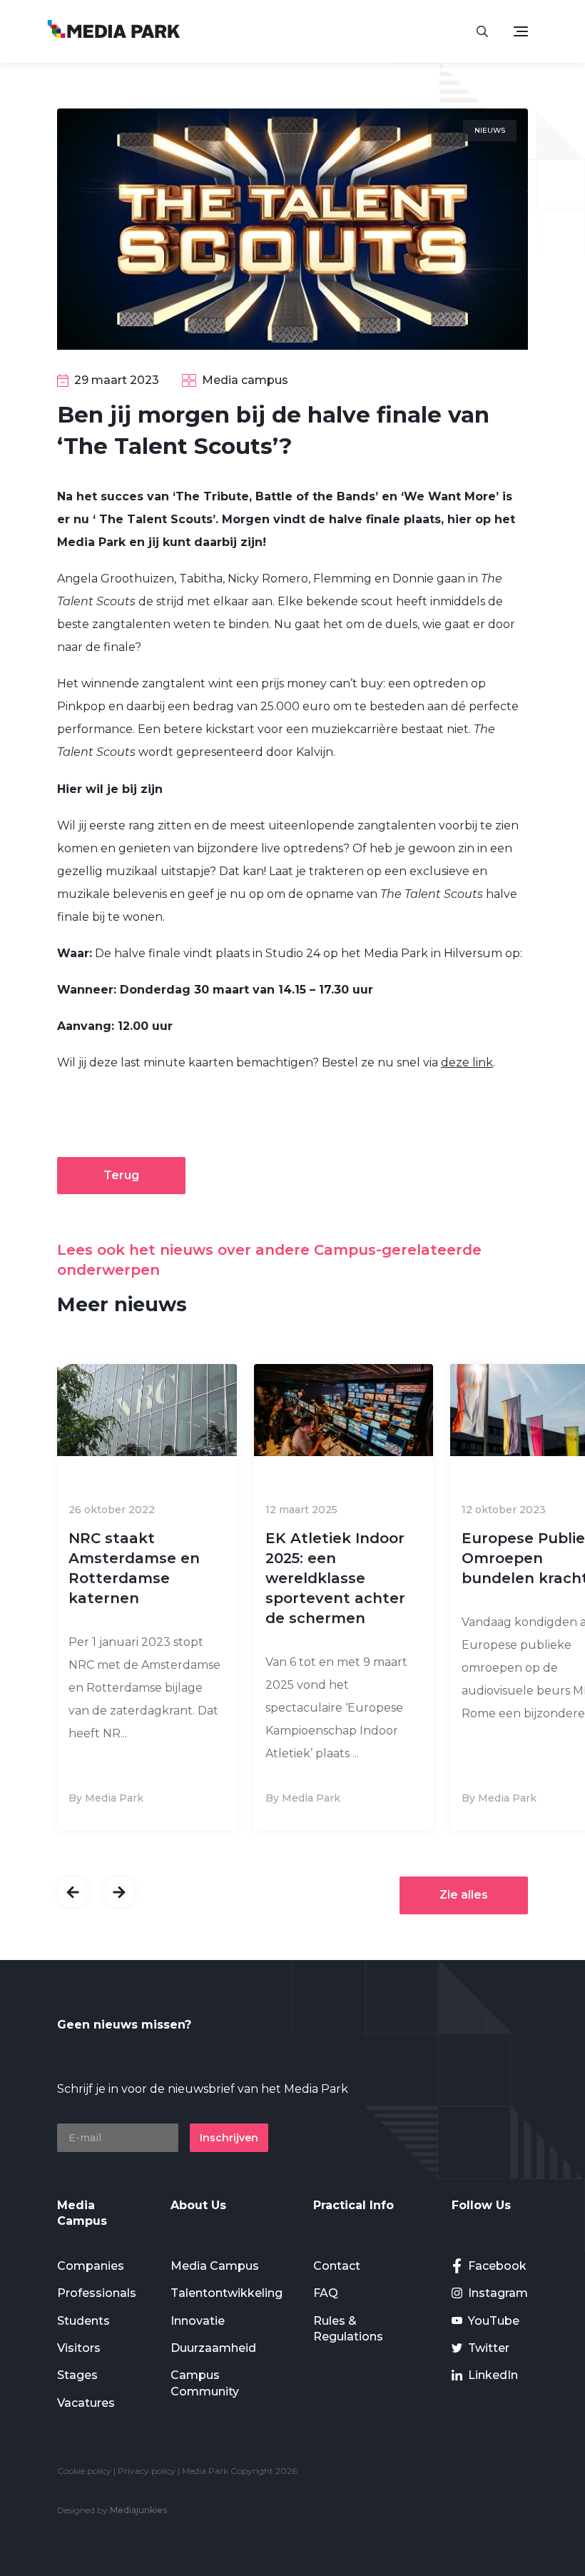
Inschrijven (229, 2138)
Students (83, 2321)
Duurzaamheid (213, 2348)
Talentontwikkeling (227, 2293)
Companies (91, 2266)
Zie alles (464, 1895)
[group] (147, 1598)
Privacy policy (147, 2471)
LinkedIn (493, 2375)
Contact (337, 2266)
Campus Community (205, 2383)
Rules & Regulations (348, 2329)
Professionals (97, 2293)
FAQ (326, 2293)
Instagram (498, 2293)
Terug (121, 1175)
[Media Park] (114, 31)
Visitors (79, 2348)
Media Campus (215, 2266)
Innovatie (198, 2321)
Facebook (497, 2266)
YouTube (494, 2321)
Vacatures (86, 2403)
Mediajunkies (138, 2510)
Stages (77, 2375)
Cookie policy (84, 2471)
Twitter (489, 2348)
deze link (467, 1062)
